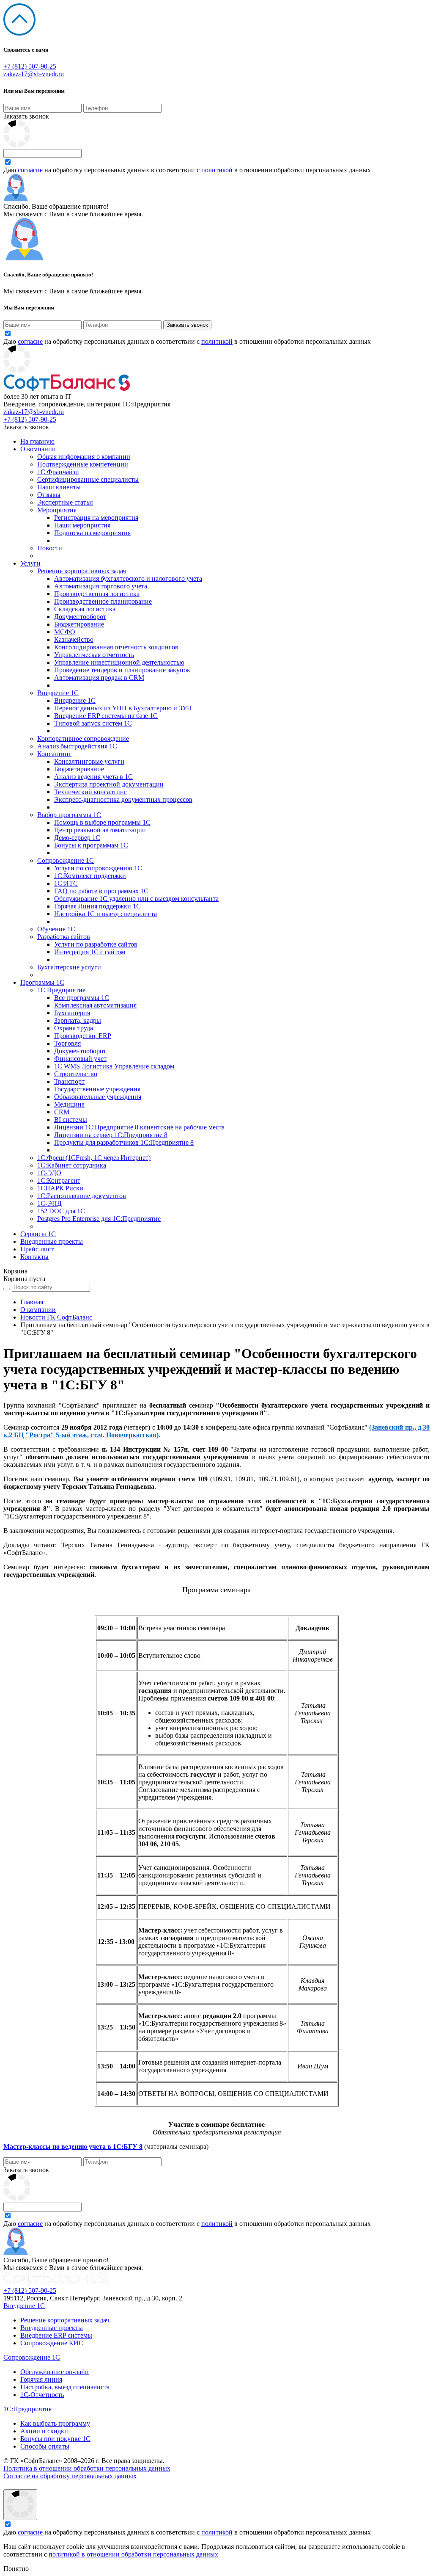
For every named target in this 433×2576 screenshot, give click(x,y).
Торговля (67, 1043)
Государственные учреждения (97, 1089)
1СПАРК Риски (60, 1188)
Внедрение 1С (58, 693)
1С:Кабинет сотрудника (72, 1165)
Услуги (30, 563)
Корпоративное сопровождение (83, 739)
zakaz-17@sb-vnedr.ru (34, 74)
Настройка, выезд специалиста (65, 2387)
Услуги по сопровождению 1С (98, 868)
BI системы (71, 1120)
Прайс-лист (37, 1249)
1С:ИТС (66, 883)
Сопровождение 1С (66, 860)
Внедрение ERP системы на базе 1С (106, 716)
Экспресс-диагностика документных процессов (123, 799)
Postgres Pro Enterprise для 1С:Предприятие (99, 1219)
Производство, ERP (83, 1036)
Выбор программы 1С (69, 815)
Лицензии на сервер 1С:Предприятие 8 (111, 1135)
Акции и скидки (44, 2431)
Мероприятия (57, 510)
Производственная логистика (97, 594)
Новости (50, 548)
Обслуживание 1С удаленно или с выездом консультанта (136, 899)
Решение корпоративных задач (82, 571)
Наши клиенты (59, 487)
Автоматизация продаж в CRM (99, 678)
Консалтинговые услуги (89, 761)
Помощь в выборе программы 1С (102, 822)
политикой (217, 170)
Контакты (34, 1257)
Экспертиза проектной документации (109, 784)
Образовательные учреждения (98, 1097)
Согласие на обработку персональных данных (70, 2476)
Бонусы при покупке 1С (55, 2439)
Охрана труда (74, 1028)
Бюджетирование (79, 624)
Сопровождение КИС (52, 2343)
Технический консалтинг (90, 792)
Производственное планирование (103, 601)
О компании (38, 449)
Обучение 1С (56, 929)
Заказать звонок (26, 116)
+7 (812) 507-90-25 (30, 66)
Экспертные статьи (65, 502)
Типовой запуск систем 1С (93, 723)
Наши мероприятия (82, 525)
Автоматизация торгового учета (101, 586)
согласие (30, 170)
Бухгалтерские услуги (69, 967)
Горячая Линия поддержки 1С (97, 906)
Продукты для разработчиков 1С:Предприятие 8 (124, 1142)
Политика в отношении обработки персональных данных (87, 2468)
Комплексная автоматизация (95, 1005)
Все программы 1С (82, 998)
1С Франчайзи (58, 472)
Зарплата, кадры (78, 1020)
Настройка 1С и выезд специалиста (106, 914)
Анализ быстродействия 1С (77, 746)
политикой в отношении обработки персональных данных (133, 2554)
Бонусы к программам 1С (91, 845)
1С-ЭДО (49, 1173)
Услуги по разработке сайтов (96, 944)
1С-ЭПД (49, 1203)
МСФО (65, 632)
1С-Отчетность (42, 2395)
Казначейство (74, 639)
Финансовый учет (80, 1059)
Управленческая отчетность (94, 655)
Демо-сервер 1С (77, 838)
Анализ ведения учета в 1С (93, 777)
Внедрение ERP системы (56, 2335)
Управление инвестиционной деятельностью (119, 662)
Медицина (69, 1104)
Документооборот (80, 617)
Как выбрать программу (55, 2423)
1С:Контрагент (59, 1180)
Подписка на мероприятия (92, 533)
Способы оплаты (45, 2446)
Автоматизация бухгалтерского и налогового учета (128, 578)
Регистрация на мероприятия (96, 518)
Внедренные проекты (52, 1241)
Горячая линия (41, 2379)
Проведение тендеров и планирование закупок (122, 670)
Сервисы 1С (38, 1234)
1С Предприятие (61, 990)
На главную (37, 441)
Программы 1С (42, 982)
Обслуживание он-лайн (55, 2372)
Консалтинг (54, 754)
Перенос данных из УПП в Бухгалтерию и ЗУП (123, 708)
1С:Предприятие (27, 2409)
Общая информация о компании (84, 457)
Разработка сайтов (64, 937)
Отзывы (49, 495)
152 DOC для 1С (61, 1211)
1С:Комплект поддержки (90, 876)
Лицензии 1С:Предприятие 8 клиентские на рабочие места (139, 1127)
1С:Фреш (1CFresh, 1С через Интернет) (94, 1158)
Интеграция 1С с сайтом (90, 952)
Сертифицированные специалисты (88, 479)
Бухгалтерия (72, 1013)
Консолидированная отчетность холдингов (116, 647)
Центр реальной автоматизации (100, 830)
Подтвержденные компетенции (83, 464)
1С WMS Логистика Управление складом (114, 1066)
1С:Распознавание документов (82, 1196)
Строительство (76, 1074)
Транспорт (69, 1081)
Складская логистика (85, 609)
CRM (62, 1112)
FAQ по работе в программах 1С (101, 891)
